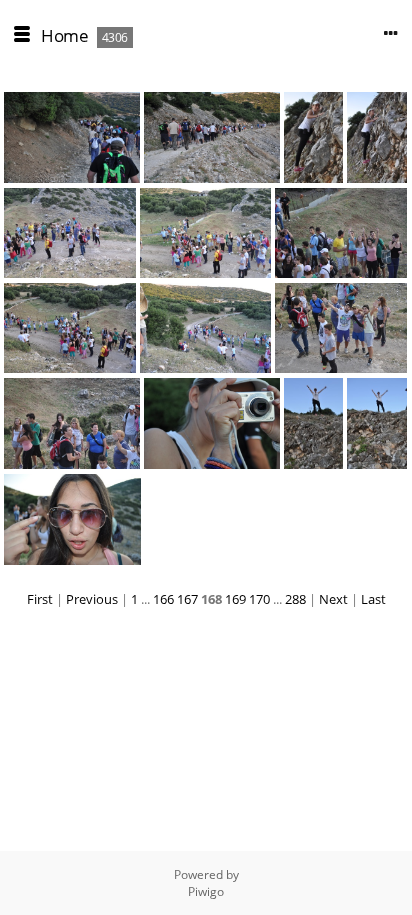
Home (64, 35)
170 (259, 599)
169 (235, 599)
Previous (92, 599)
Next (333, 599)
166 (163, 599)
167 (187, 599)
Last (373, 599)
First (40, 599)
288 (295, 599)
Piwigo (206, 891)
